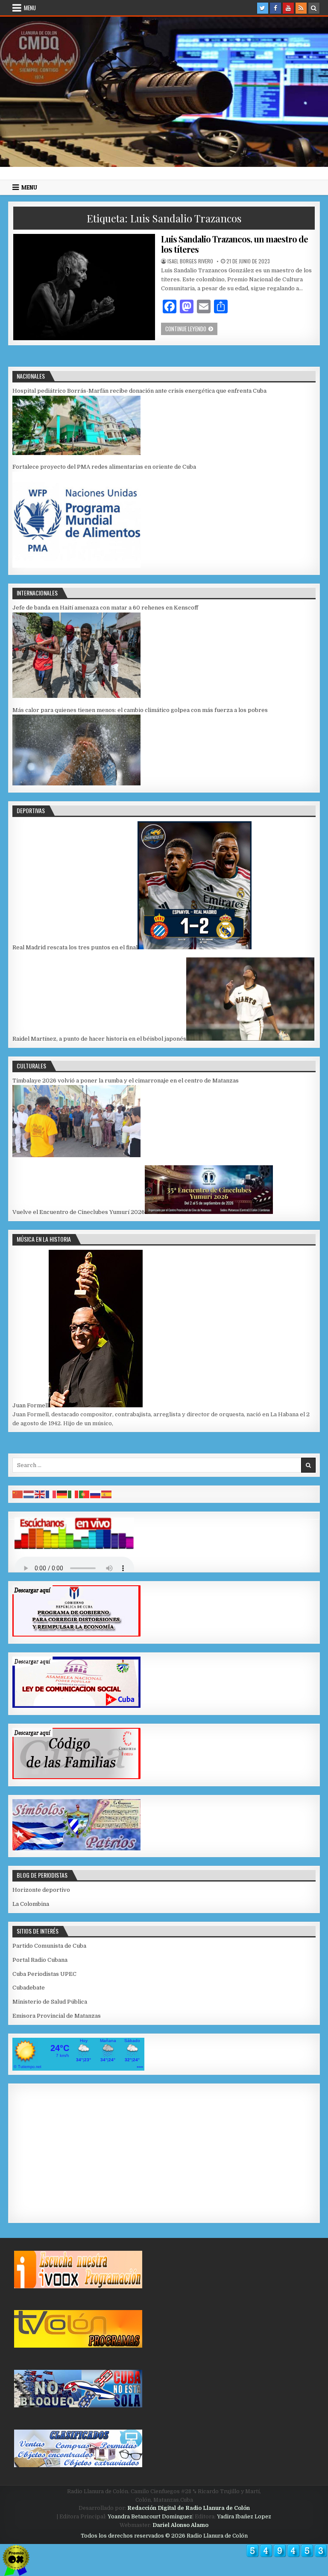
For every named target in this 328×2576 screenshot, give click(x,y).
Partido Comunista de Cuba (49, 1946)
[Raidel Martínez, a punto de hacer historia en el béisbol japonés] (250, 1039)
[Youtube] (288, 8)
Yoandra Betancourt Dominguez (150, 2517)
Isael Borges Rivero (190, 261)
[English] (40, 1494)
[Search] (314, 8)
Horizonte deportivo (41, 1890)
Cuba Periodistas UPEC (44, 1974)
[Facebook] (275, 8)
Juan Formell (31, 1405)
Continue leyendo (191, 328)
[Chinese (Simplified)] (18, 1494)
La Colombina (31, 1904)
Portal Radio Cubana (40, 1960)
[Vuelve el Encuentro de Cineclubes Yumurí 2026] (209, 1212)
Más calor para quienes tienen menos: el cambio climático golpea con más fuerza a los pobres (140, 710)
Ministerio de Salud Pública (50, 2002)
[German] (62, 1494)
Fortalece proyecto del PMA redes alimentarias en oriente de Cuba (104, 467)
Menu (30, 8)
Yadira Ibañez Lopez (244, 2517)
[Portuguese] (85, 1494)
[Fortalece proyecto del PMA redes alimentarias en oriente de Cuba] (76, 566)
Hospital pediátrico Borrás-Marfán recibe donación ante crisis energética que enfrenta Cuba (139, 391)
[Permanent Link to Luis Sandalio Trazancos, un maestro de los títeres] (84, 287)
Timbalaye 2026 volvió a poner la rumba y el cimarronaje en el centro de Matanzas (126, 1081)
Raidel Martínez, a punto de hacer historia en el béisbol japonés (99, 1039)
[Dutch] (29, 1494)
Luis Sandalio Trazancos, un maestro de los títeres (234, 244)
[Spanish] (107, 1494)
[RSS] (301, 8)
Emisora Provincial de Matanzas (57, 2016)
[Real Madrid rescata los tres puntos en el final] (195, 947)
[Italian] (73, 1494)
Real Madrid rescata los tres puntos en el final (75, 947)
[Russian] (96, 1494)
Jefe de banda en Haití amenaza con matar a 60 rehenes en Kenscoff (105, 608)
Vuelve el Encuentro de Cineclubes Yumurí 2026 (79, 1212)
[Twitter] (263, 8)
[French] (51, 1494)
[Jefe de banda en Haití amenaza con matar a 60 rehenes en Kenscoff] (76, 696)
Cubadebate (29, 1988)
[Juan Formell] (96, 1405)
